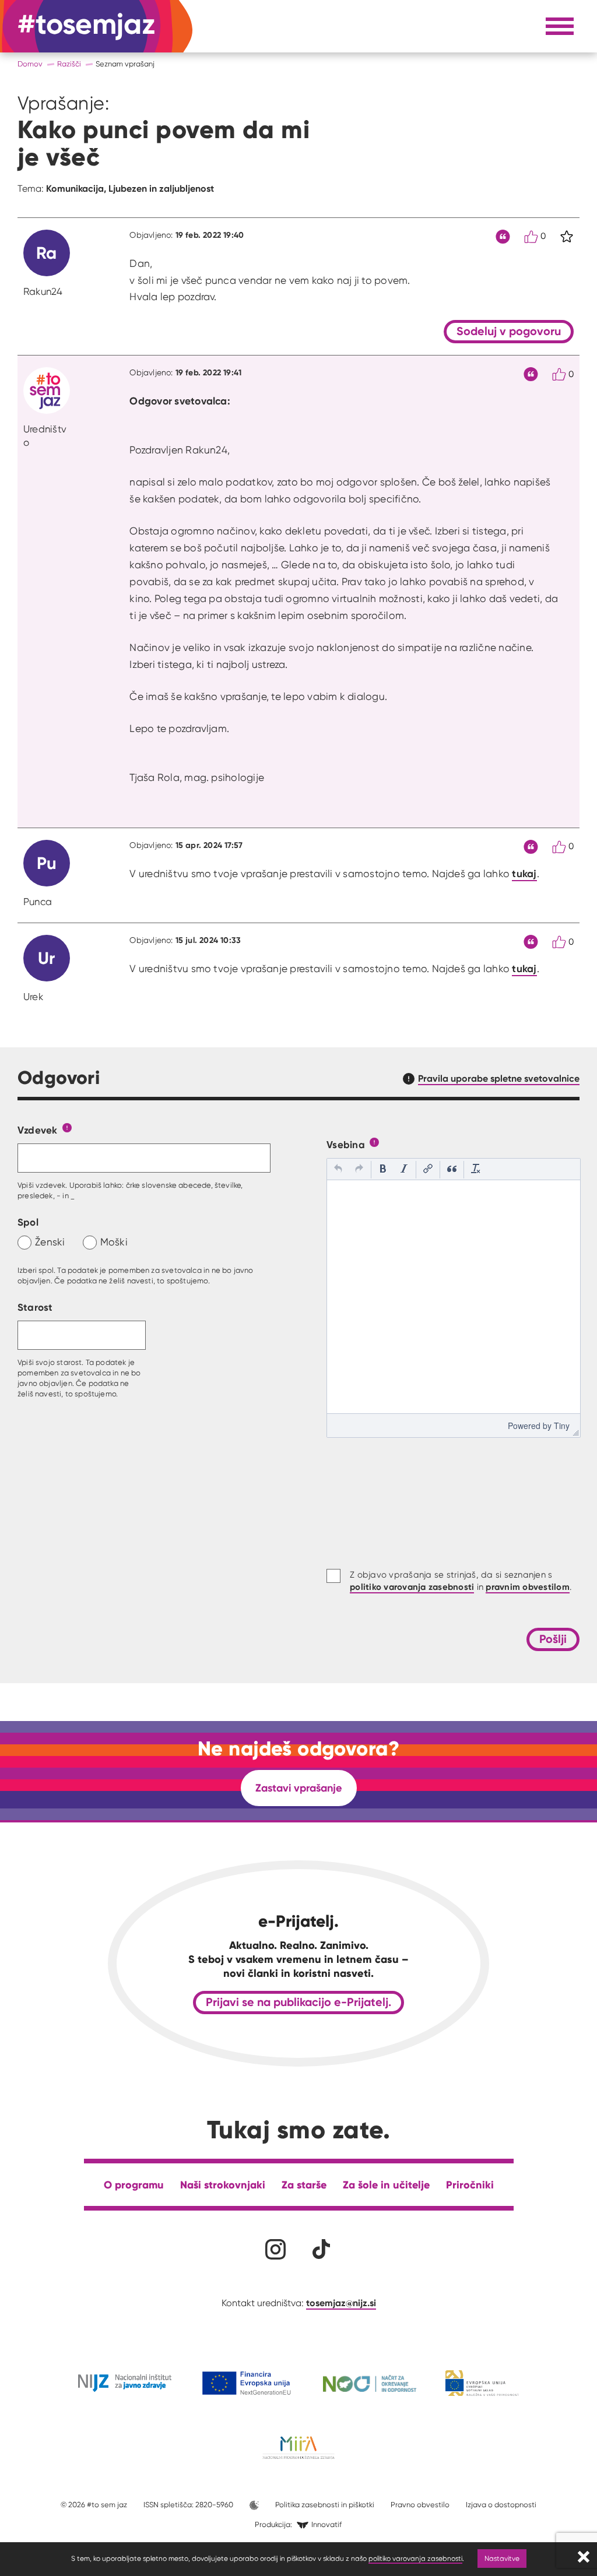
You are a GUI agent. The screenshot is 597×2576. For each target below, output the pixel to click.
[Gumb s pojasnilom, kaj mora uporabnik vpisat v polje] (67, 1127)
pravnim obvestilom (528, 1587)
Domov (30, 64)
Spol (28, 1222)
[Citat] (503, 237)
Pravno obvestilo (420, 2505)
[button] (338, 1170)
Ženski (50, 1242)
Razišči (69, 64)
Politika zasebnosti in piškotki (325, 2505)
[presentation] (338, 1170)
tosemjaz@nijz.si (341, 2303)
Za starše (304, 2185)
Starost (35, 1307)
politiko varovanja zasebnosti (415, 2558)
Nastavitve (502, 2558)
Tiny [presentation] (562, 1426)
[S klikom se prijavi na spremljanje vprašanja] (567, 237)
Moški (114, 1242)
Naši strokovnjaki (223, 2185)
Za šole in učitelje (386, 2185)
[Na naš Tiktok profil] (322, 2249)
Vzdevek (38, 1130)
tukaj (524, 874)
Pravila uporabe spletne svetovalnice (499, 1078)
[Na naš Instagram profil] (275, 2249)
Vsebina (346, 1144)
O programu (134, 2185)
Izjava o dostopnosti (501, 2505)
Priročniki (470, 2185)
